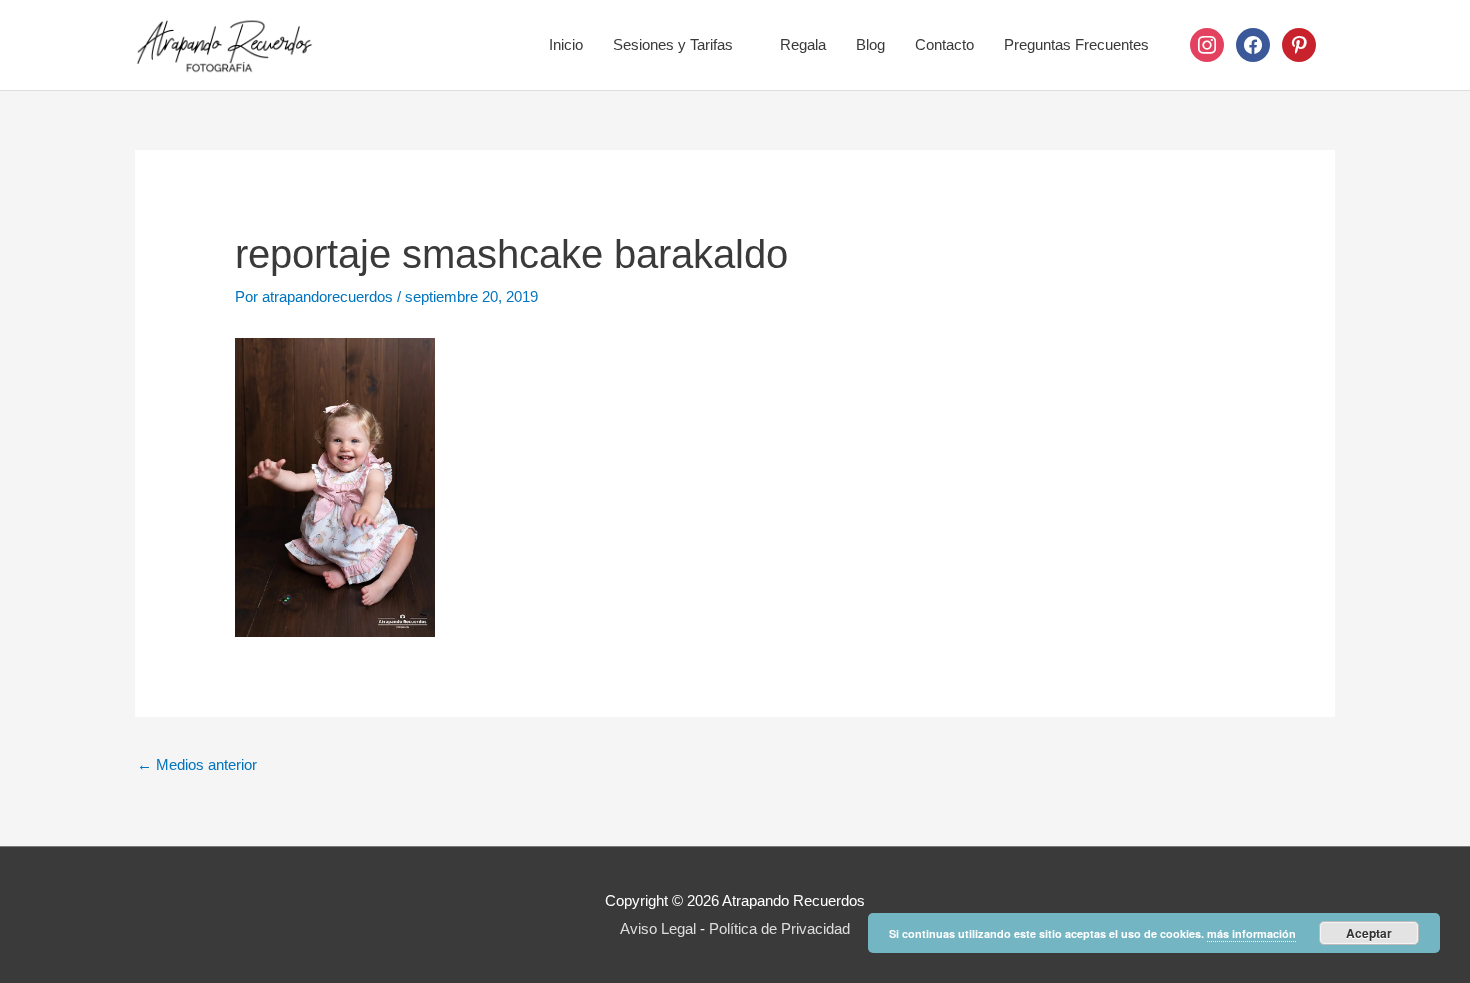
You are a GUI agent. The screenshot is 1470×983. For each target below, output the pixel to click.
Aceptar (1369, 933)
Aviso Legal (658, 928)
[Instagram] (1207, 43)
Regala (803, 44)
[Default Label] (1299, 43)
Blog (870, 44)
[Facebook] (1253, 43)
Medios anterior (197, 764)
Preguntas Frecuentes (1076, 44)
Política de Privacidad (779, 928)
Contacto (944, 44)
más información (1251, 933)
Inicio (566, 44)
